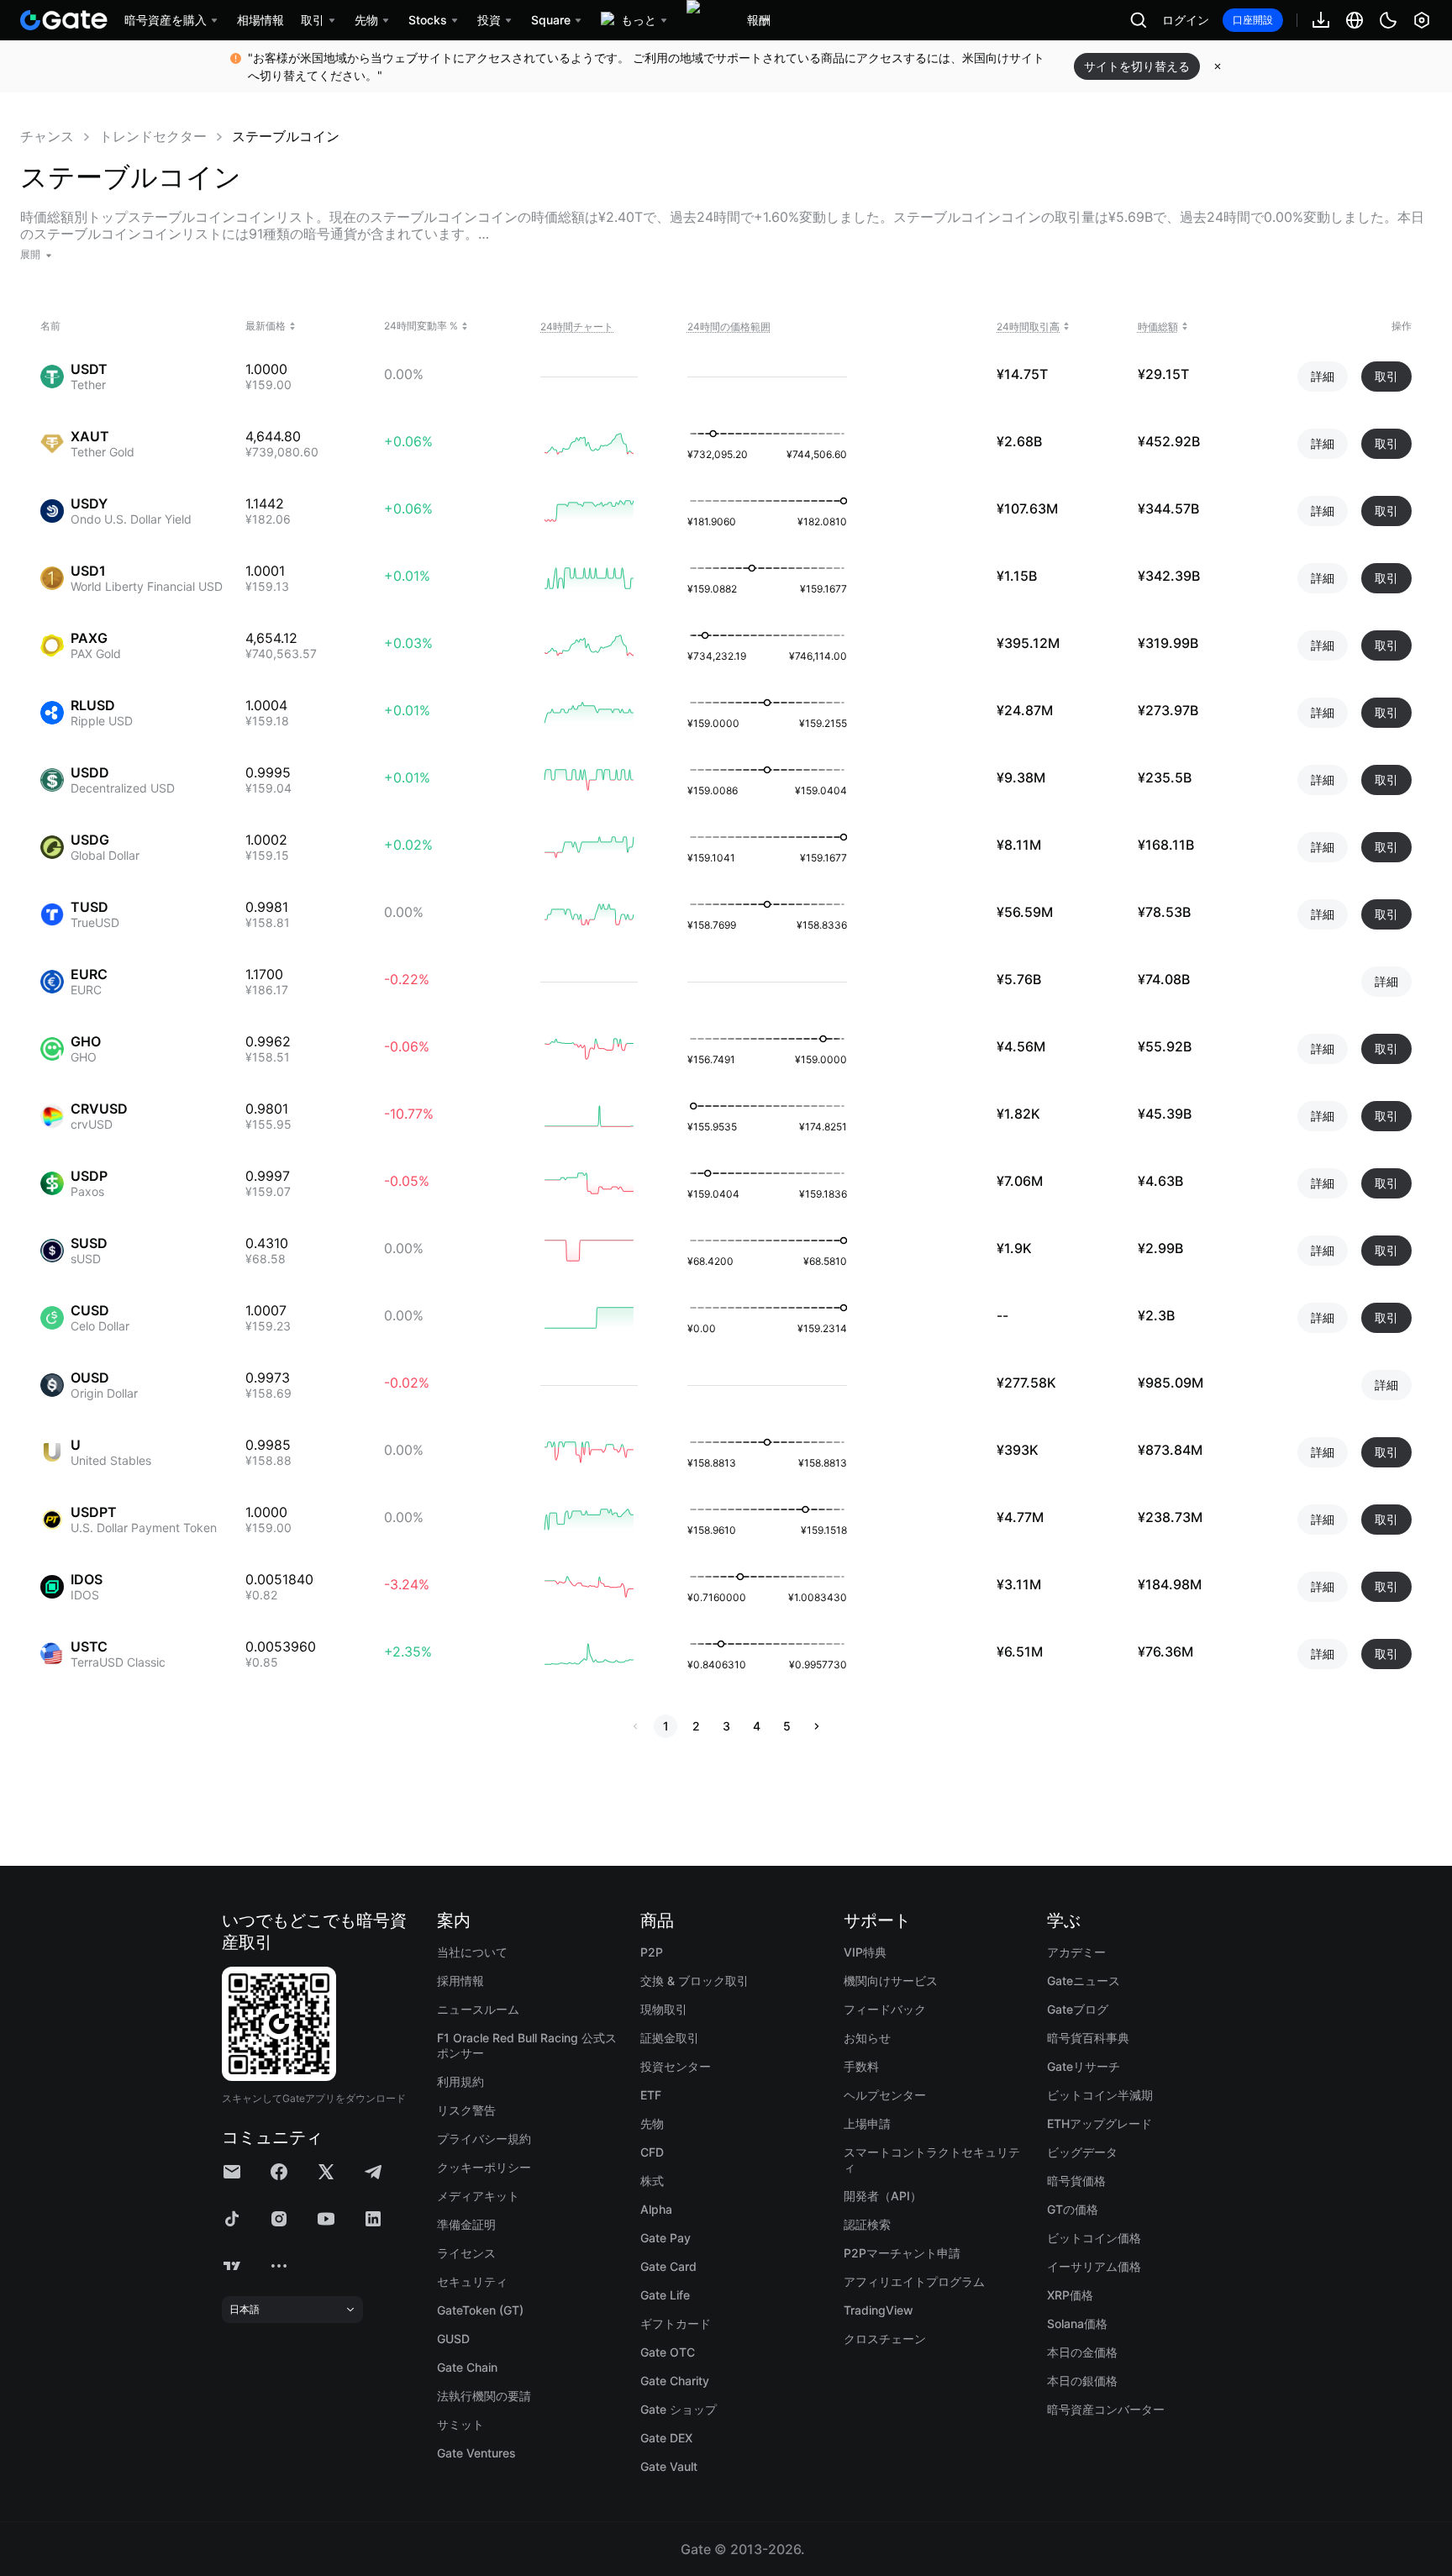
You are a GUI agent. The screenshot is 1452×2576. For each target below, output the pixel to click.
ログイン (1186, 20)
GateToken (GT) (480, 2310)
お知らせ (867, 2038)
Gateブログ (1078, 2009)
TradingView (879, 2310)
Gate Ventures (476, 2453)
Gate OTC (668, 2352)
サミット (460, 2424)
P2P (652, 1952)
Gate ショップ (679, 2409)
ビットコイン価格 (1094, 2238)
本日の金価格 (1082, 2352)
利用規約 (460, 2081)
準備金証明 (466, 2224)
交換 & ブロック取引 (694, 1981)
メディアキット (478, 2196)
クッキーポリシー (484, 2167)
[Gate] (64, 20)
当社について (472, 1952)
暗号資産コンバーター (1106, 2409)
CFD (652, 2152)
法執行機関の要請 (484, 2396)
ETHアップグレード (1100, 2123)
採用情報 (460, 1981)
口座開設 (1253, 20)
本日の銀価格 (1082, 2381)
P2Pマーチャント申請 (902, 2253)
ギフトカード (676, 2323)
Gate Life (665, 2295)
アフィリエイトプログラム (914, 2281)
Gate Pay (665, 2238)
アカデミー (1076, 1952)
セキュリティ (472, 2281)
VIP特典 (865, 1952)
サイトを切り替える (1137, 66)
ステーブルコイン (286, 136)
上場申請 (867, 2123)
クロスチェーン (885, 2339)
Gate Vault (669, 2466)
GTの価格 (1073, 2209)
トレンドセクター (153, 136)
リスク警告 (466, 2110)
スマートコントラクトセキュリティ (932, 2160)
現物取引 (664, 2009)
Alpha (656, 2209)
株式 (652, 2181)
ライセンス (466, 2253)
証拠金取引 (670, 2038)
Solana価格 (1077, 2323)
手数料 (861, 2066)
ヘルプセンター (885, 2095)
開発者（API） (883, 2196)
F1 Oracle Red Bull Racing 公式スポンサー (527, 2045)
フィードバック (885, 2009)
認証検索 (867, 2224)
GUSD (453, 2339)
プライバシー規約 (484, 2139)
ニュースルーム (478, 2009)
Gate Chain (467, 2367)
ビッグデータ (1082, 2152)
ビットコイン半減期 (1100, 2095)
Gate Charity (675, 2381)
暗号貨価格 (1076, 2181)
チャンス (47, 136)
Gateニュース (1084, 1981)
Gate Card (668, 2266)
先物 (652, 2123)
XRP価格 (1070, 2295)
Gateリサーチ (1084, 2066)
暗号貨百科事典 (1088, 2038)
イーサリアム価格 (1094, 2266)
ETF (651, 2095)
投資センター (676, 2066)
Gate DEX (666, 2438)
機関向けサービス (891, 1981)
